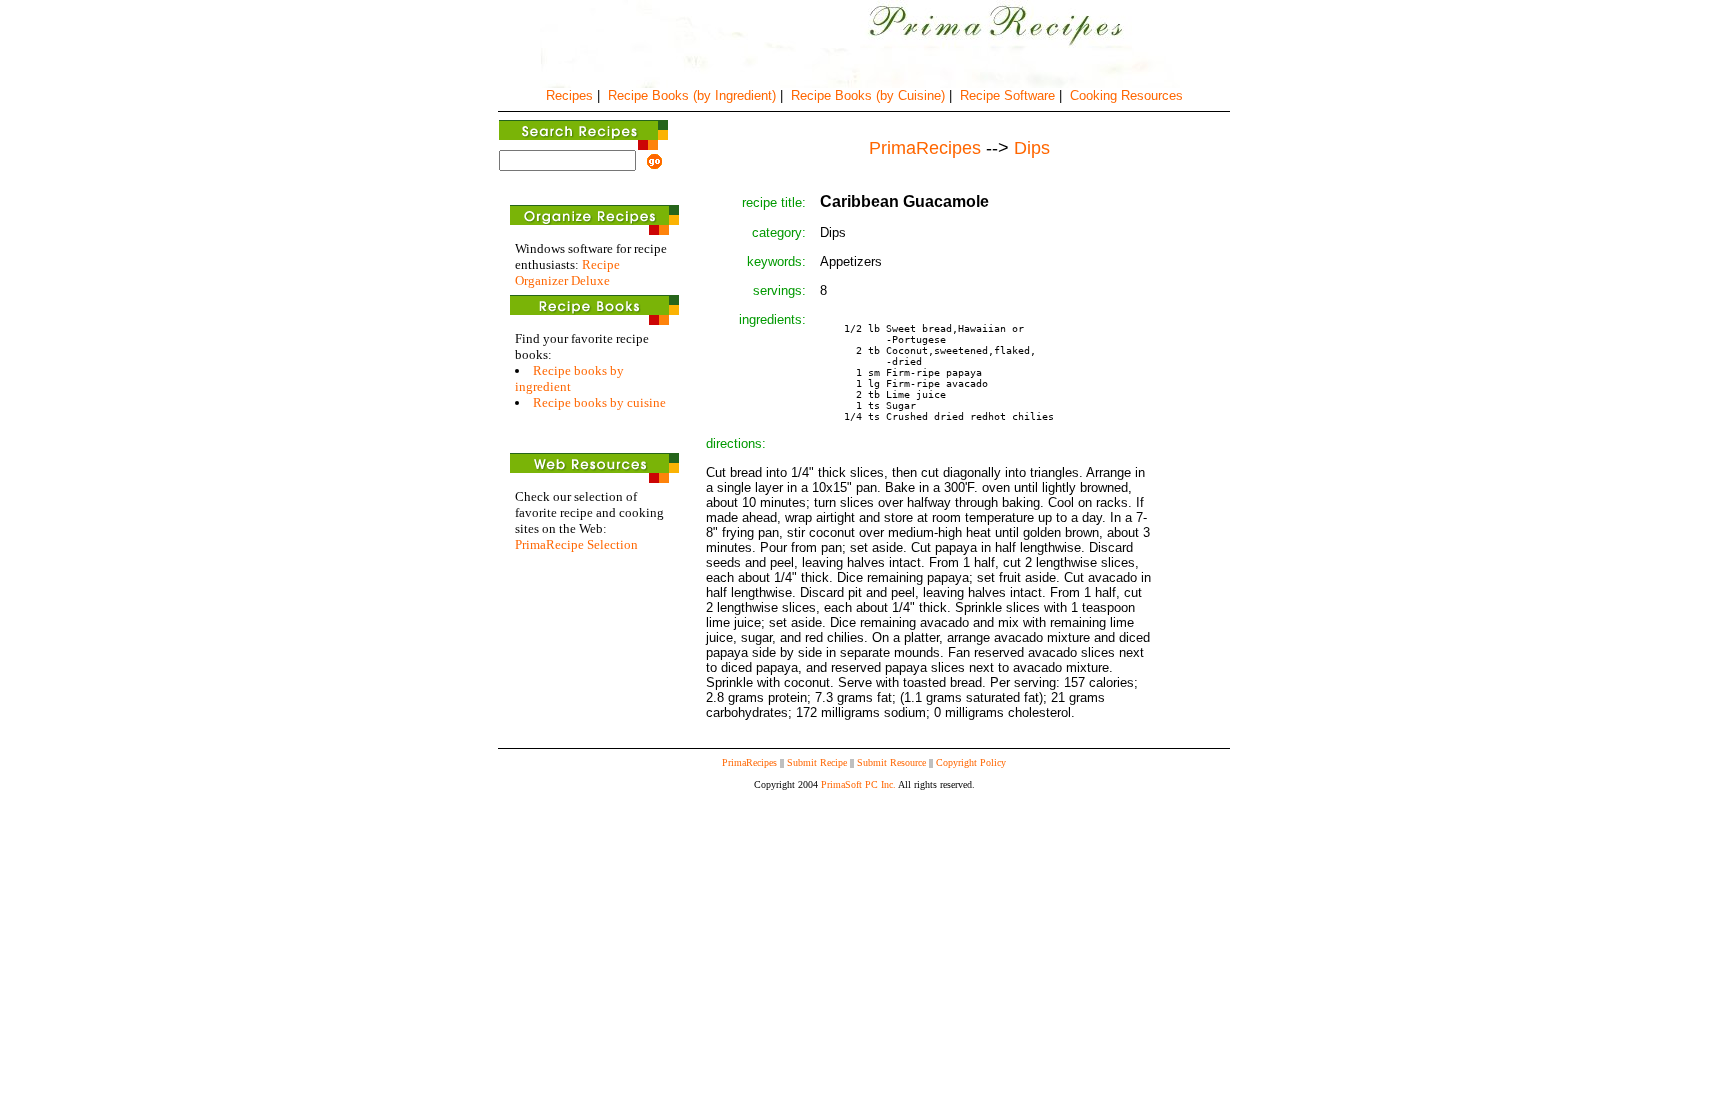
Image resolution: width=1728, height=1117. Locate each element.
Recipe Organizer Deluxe (567, 272)
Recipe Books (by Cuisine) (868, 95)
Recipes (569, 95)
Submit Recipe (817, 762)
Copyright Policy (971, 762)
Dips (1032, 148)
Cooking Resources (1126, 95)
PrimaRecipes (749, 762)
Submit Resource (891, 762)
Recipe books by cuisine (599, 402)
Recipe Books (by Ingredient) (692, 95)
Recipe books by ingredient (569, 378)
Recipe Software (1007, 95)
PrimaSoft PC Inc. (858, 784)
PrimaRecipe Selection (576, 544)
